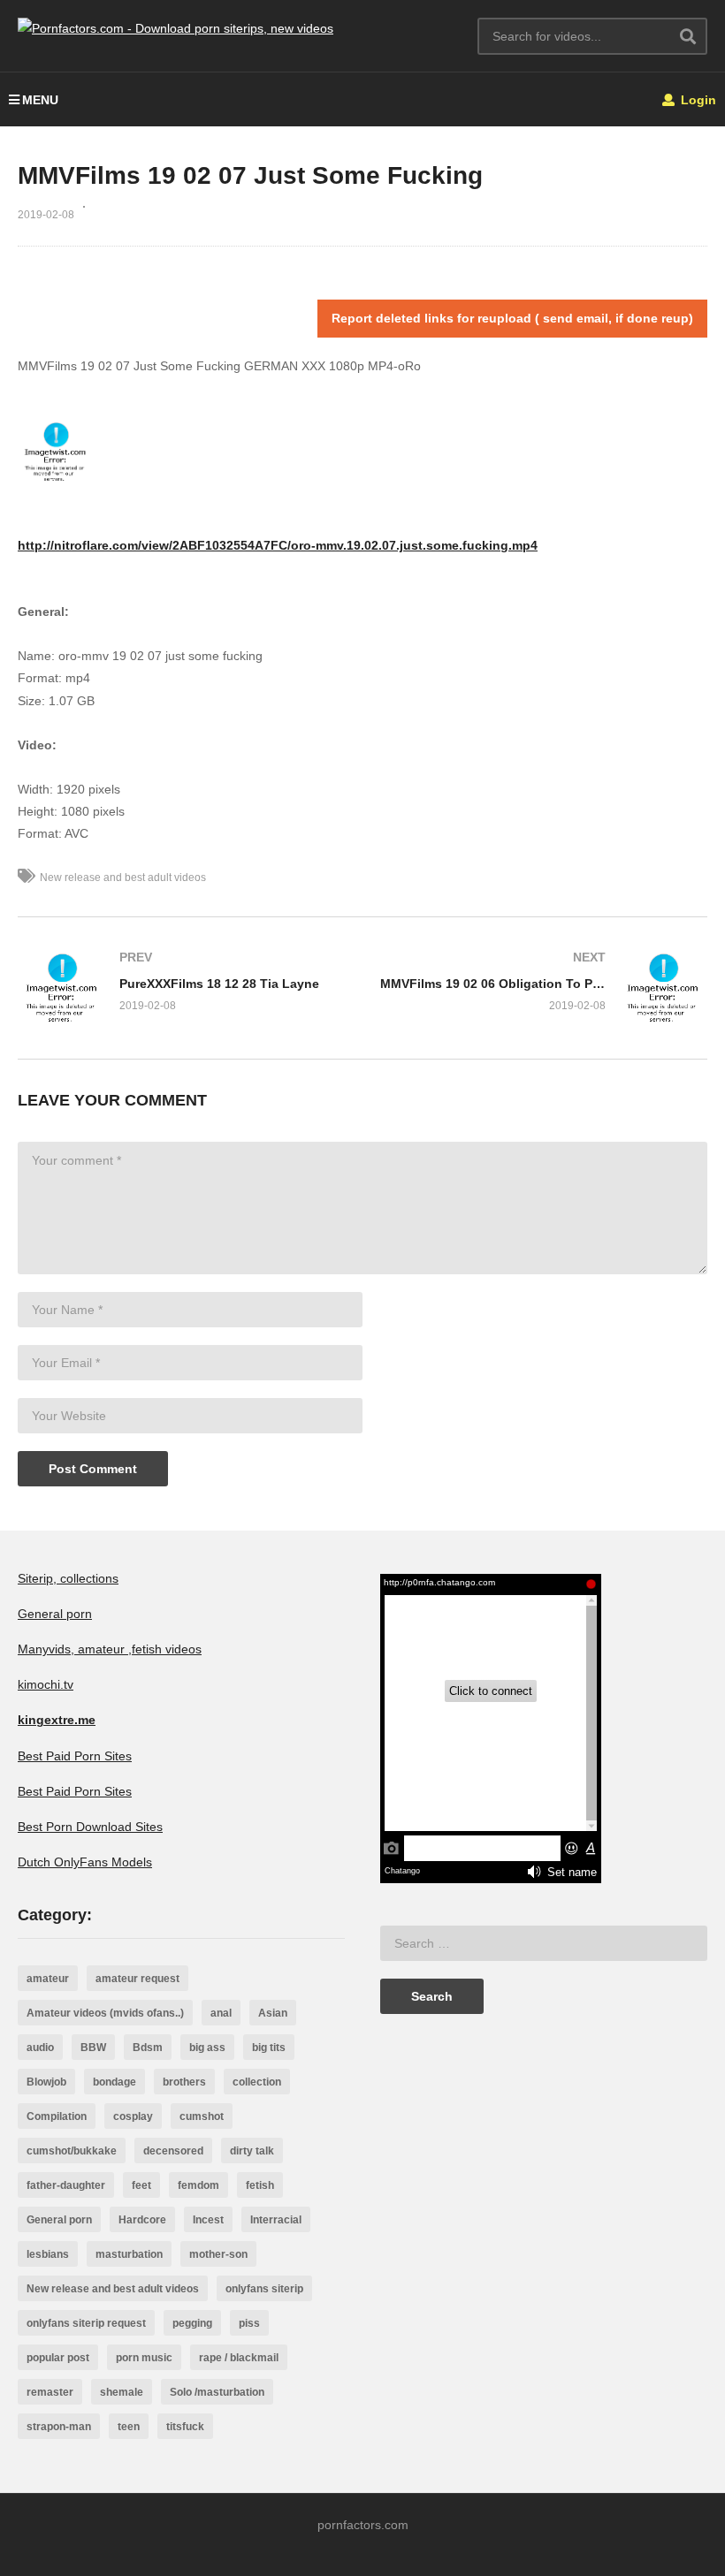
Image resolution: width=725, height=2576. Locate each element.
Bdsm (148, 2048)
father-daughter (66, 2185)
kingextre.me (57, 1720)
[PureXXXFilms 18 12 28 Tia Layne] (181, 988)
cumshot (202, 2116)
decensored (173, 2151)
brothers (184, 2082)
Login (697, 100)
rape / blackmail (239, 2358)
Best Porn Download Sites (90, 1827)
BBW (93, 2048)
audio (40, 2048)
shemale (122, 2392)
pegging (192, 2323)
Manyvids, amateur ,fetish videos (110, 1649)
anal (221, 2013)
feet (141, 2185)
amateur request (137, 1979)
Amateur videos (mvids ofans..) (105, 2013)
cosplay (133, 2116)
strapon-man (59, 2427)
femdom (198, 2185)
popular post (58, 2358)
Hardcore (142, 2220)
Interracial (276, 2220)
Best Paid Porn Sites (75, 1756)
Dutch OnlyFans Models (85, 1862)
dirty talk (252, 2151)
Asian (273, 2013)
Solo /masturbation (217, 2392)
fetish (260, 2185)
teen (129, 2427)
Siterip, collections (68, 1578)
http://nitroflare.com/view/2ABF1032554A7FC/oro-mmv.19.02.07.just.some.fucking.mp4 (278, 545)
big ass (207, 2048)
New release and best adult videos (123, 878)
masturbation (129, 2254)
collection (257, 2082)
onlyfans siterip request (86, 2323)
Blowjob (46, 2082)
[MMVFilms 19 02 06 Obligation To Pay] (544, 988)
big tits (269, 2048)
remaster (50, 2392)
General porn (55, 1614)
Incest (208, 2220)
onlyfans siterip (264, 2289)
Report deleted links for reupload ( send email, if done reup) (512, 318)
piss (249, 2323)
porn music (144, 2358)
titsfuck (185, 2427)
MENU (40, 100)
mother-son (218, 2254)
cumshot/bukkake (72, 2151)
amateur (48, 1979)
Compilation (57, 2116)
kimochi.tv (46, 1684)
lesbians (48, 2254)
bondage (114, 2082)
